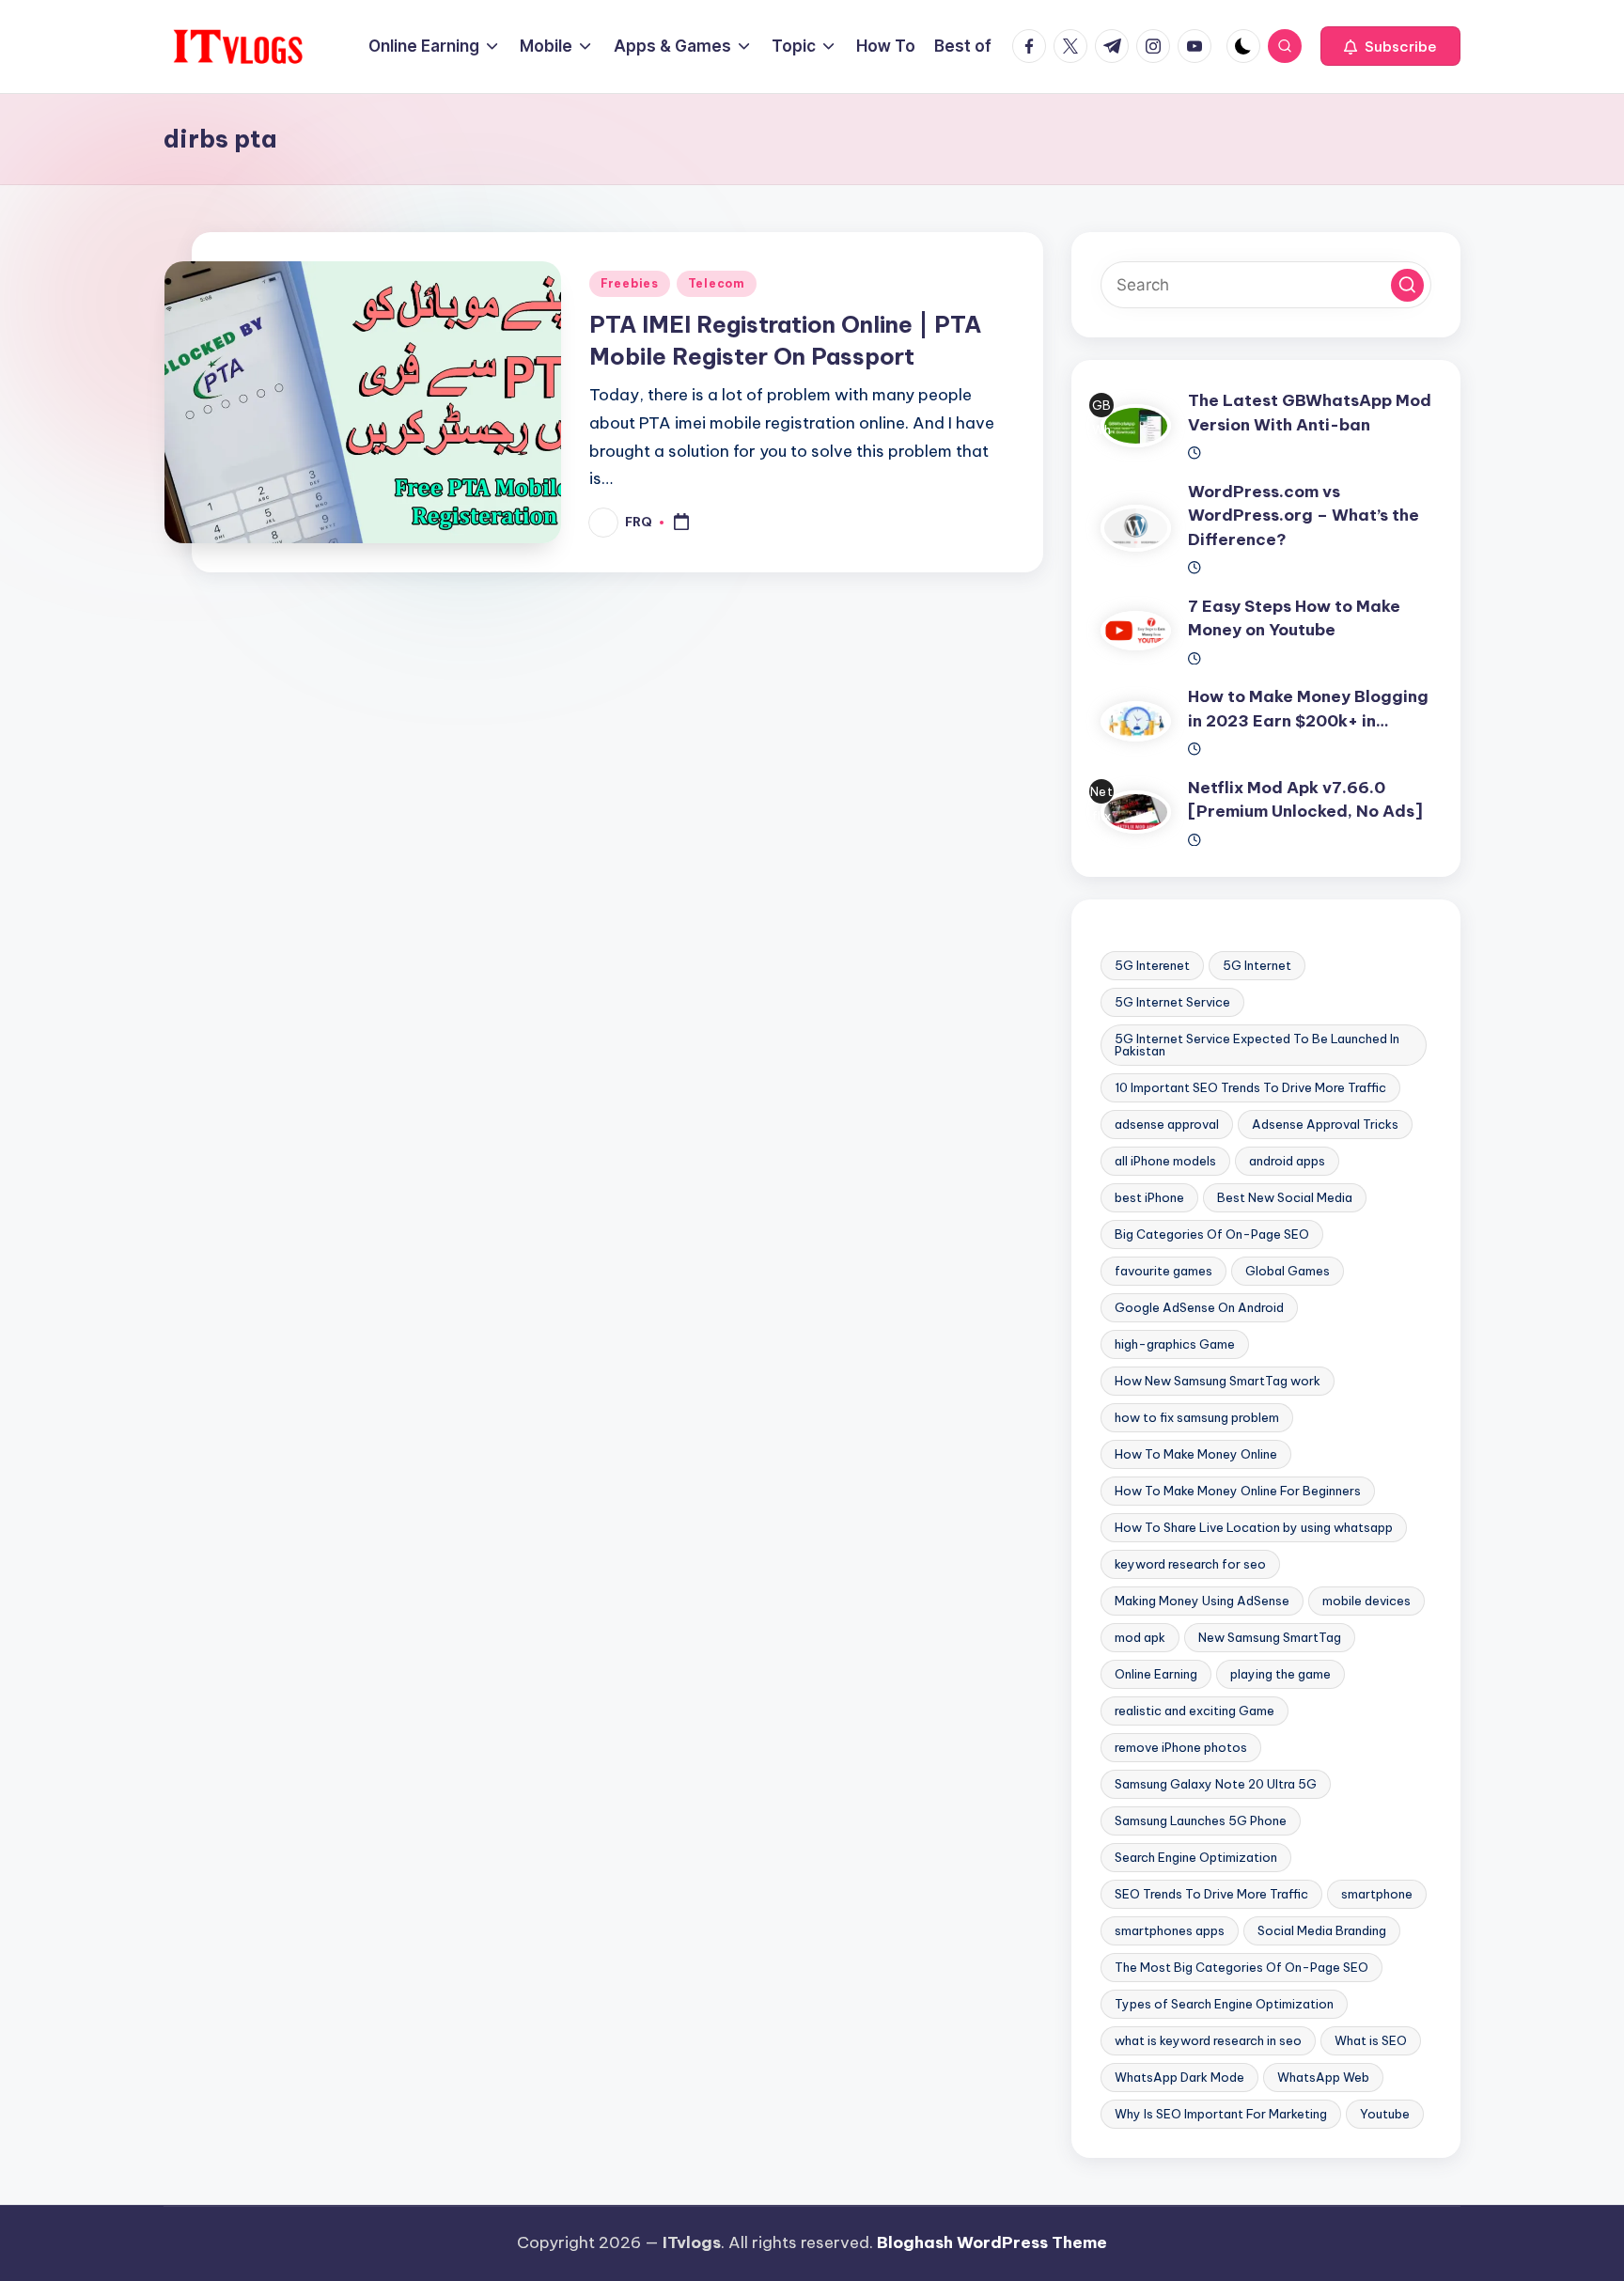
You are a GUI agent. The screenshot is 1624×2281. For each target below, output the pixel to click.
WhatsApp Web (1323, 2077)
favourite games (1163, 1271)
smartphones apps (1170, 1930)
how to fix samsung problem (1197, 1417)
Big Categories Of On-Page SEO (1212, 1234)
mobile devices (1366, 1601)
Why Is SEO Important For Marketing (1221, 2114)
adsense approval (1167, 1124)
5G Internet (1257, 965)
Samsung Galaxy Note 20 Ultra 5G (1216, 1784)
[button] (1390, 46)
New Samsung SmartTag (1270, 1637)
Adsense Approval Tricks (1325, 1124)
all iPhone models (1165, 1161)
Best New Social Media (1285, 1197)
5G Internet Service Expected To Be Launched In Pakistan (1257, 1045)
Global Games (1288, 1271)
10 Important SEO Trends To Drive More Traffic (1250, 1087)
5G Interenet (1152, 965)
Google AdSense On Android (1199, 1307)
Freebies (630, 283)
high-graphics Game (1175, 1344)
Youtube (1385, 2114)
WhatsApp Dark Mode (1179, 2077)
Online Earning (1156, 1674)
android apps (1287, 1161)
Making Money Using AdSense (1202, 1601)
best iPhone (1149, 1197)
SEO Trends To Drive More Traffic (1211, 1894)
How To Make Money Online (1196, 1454)
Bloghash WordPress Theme (992, 2242)
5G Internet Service (1172, 1002)
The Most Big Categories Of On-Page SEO (1241, 1967)
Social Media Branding (1322, 1930)
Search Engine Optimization (1196, 1857)
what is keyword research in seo (1208, 2040)
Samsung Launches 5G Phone (1201, 1820)
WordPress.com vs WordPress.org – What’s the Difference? (1304, 516)
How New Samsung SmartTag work (1218, 1381)
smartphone (1377, 1894)
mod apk (1140, 1637)
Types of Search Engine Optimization (1224, 2004)
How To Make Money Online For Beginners (1238, 1491)
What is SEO (1371, 2040)
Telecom (717, 283)
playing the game (1280, 1674)
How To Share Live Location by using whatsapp (1254, 1527)
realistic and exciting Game (1195, 1711)
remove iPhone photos (1181, 1747)
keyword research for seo (1190, 1564)
